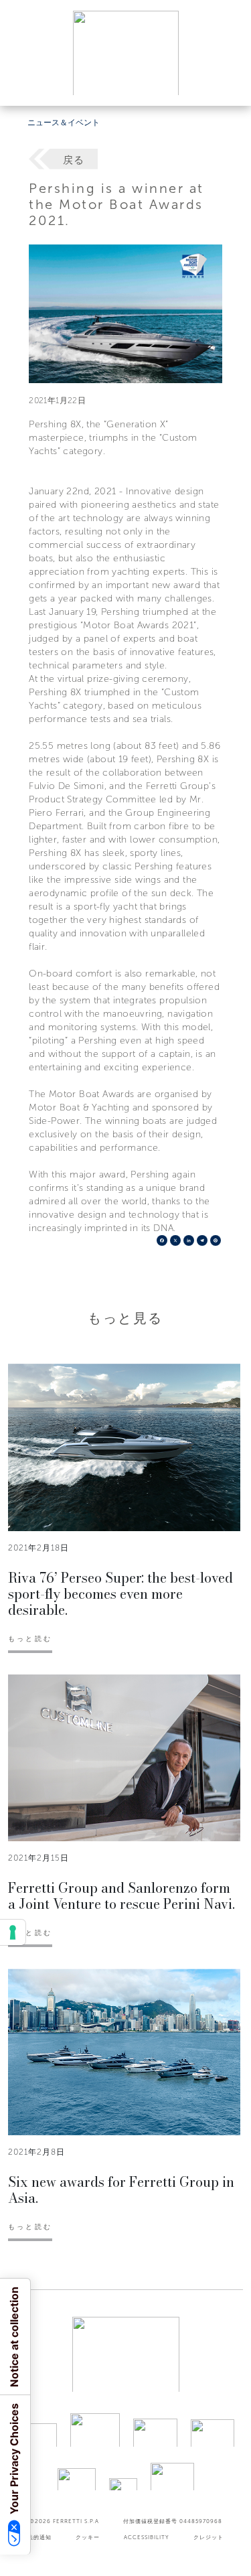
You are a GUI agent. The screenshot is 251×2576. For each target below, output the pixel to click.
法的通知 (39, 2537)
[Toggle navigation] (226, 83)
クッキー (88, 2537)
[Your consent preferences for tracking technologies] (13, 1932)
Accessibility (147, 2537)
